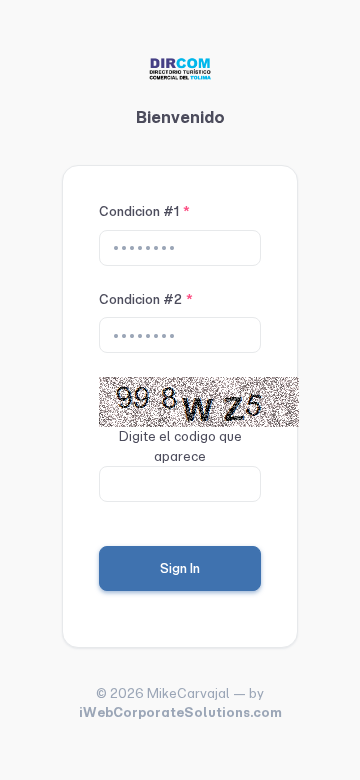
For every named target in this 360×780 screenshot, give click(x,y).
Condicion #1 (144, 211)
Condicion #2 (146, 299)
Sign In (180, 568)
